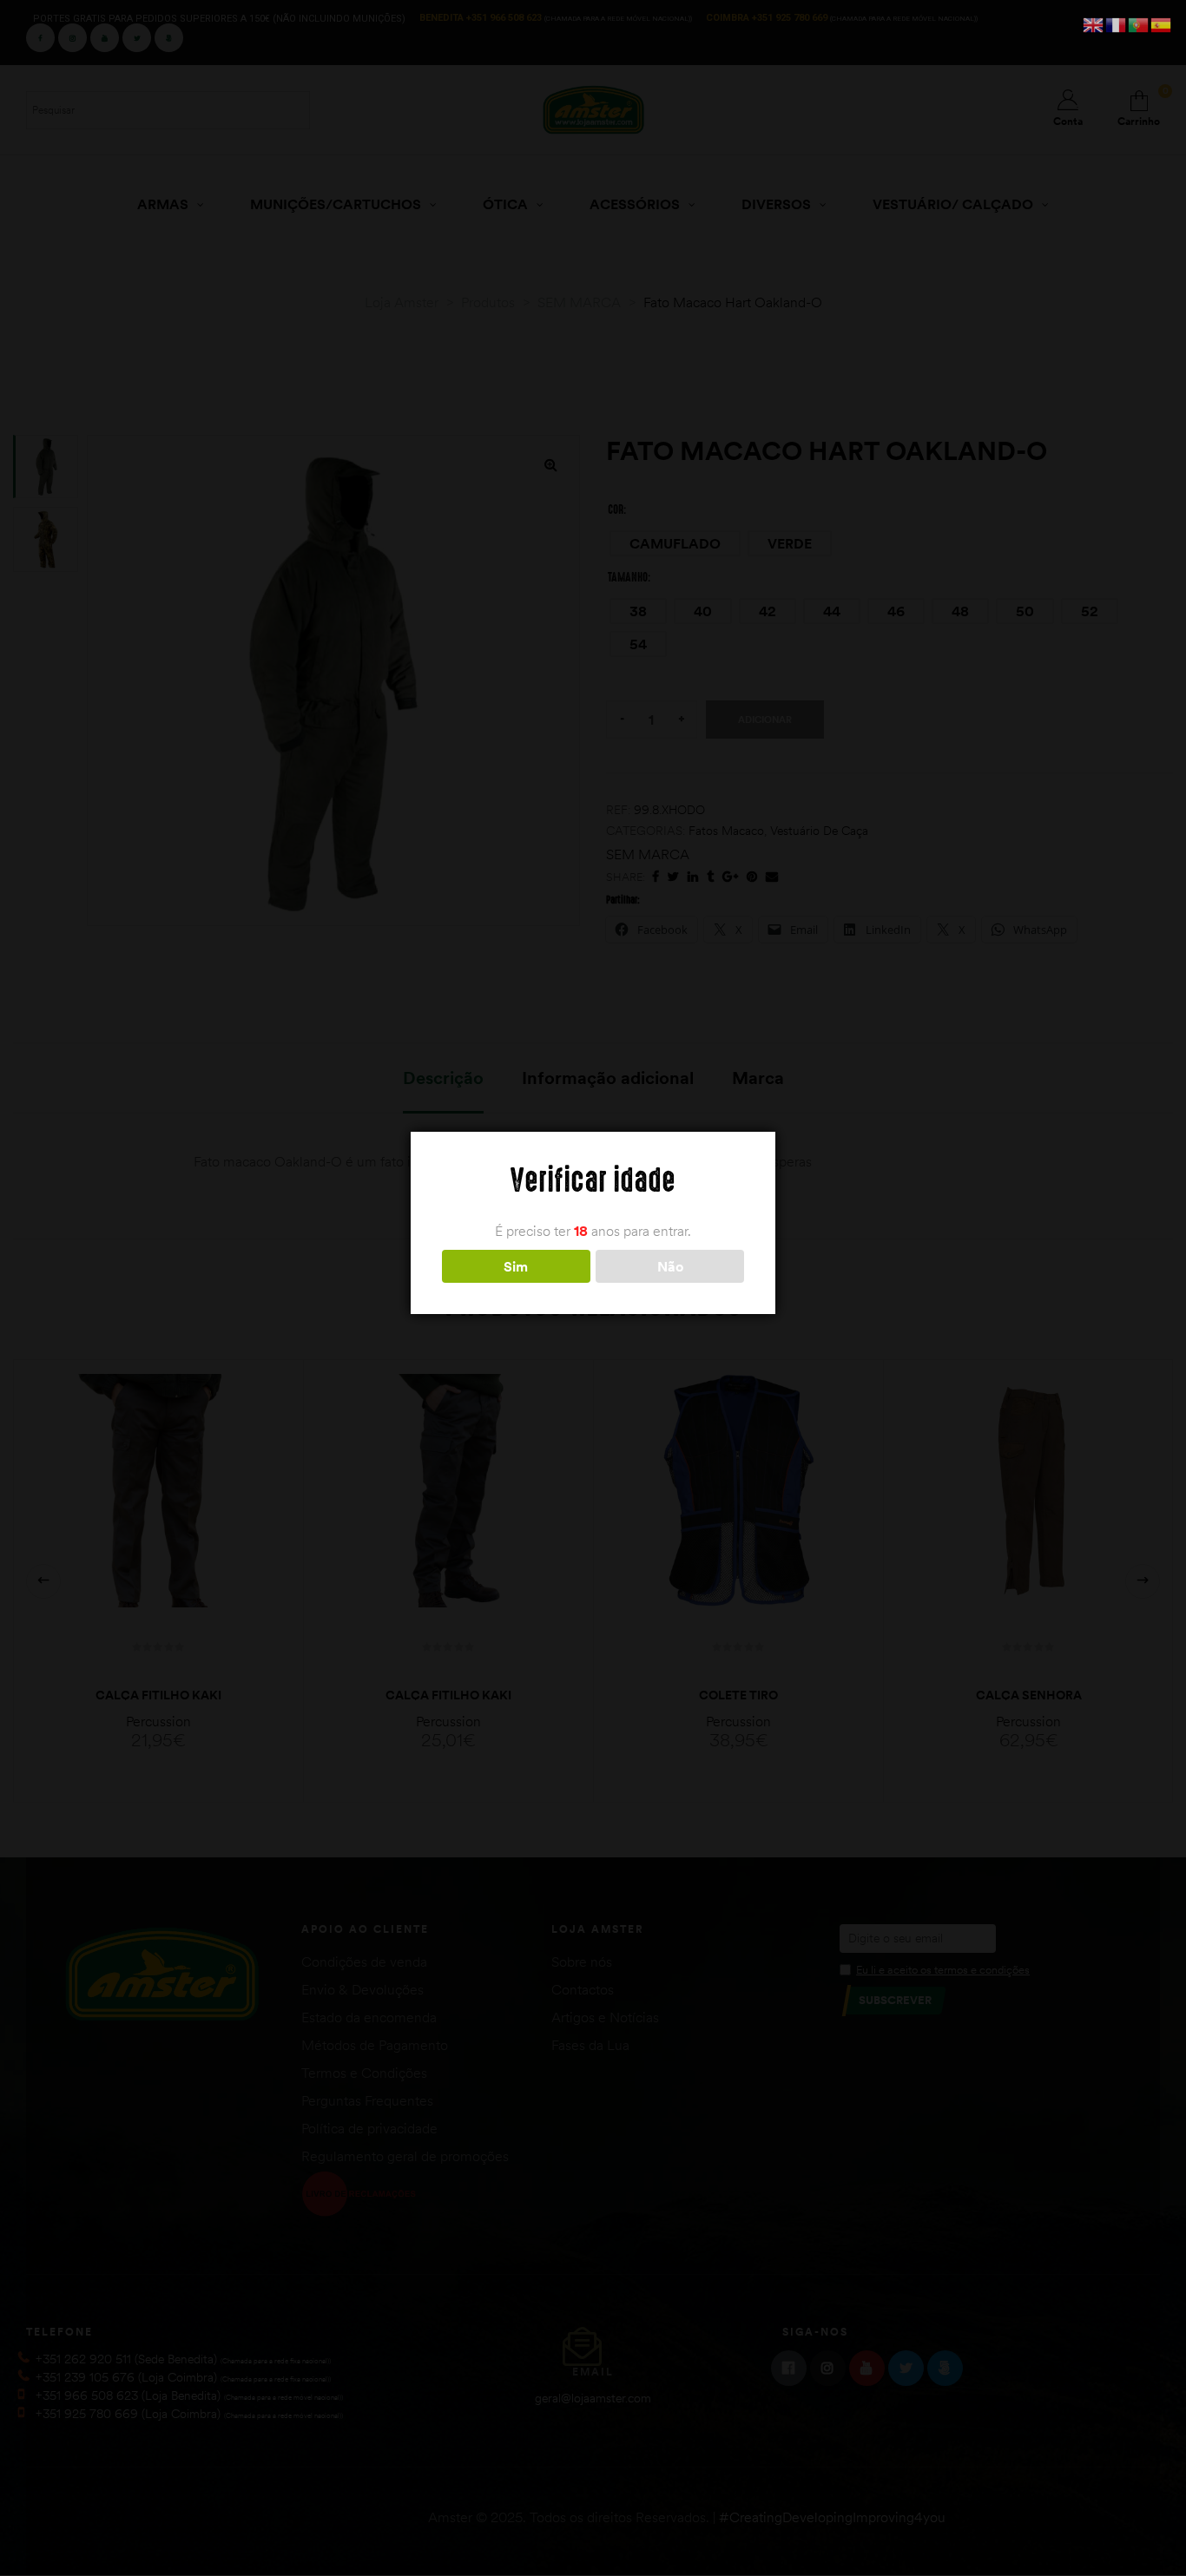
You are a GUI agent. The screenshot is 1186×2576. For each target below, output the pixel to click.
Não (670, 1266)
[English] (1094, 23)
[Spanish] (1162, 23)
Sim (516, 1266)
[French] (1117, 23)
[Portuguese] (1139, 23)
